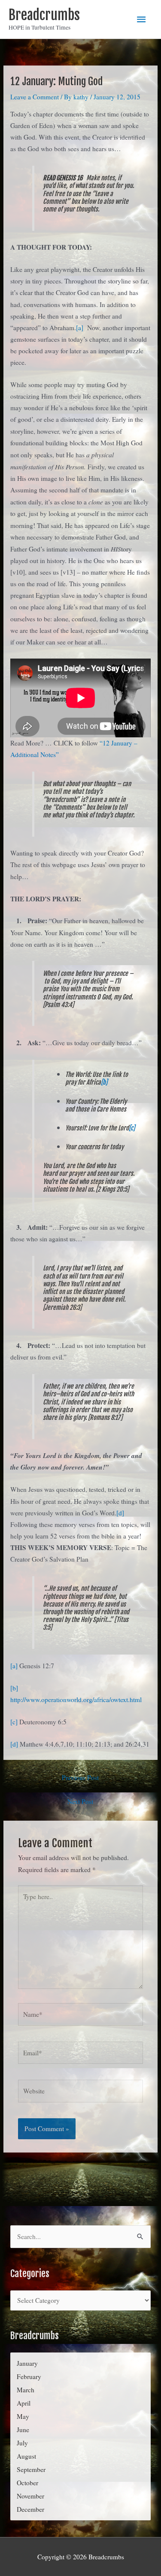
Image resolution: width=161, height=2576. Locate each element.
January (27, 2363)
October (27, 2483)
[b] (104, 1082)
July (22, 2443)
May (23, 2416)
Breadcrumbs (44, 15)
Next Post (80, 1801)
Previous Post (80, 1777)
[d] (120, 1513)
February (29, 2376)
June (23, 2430)
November (30, 2496)
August (26, 2456)
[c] (132, 1128)
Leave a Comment (35, 97)
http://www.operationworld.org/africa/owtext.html (76, 1699)
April (24, 2403)
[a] (80, 328)
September (31, 2469)
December (30, 2509)
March (26, 2390)
